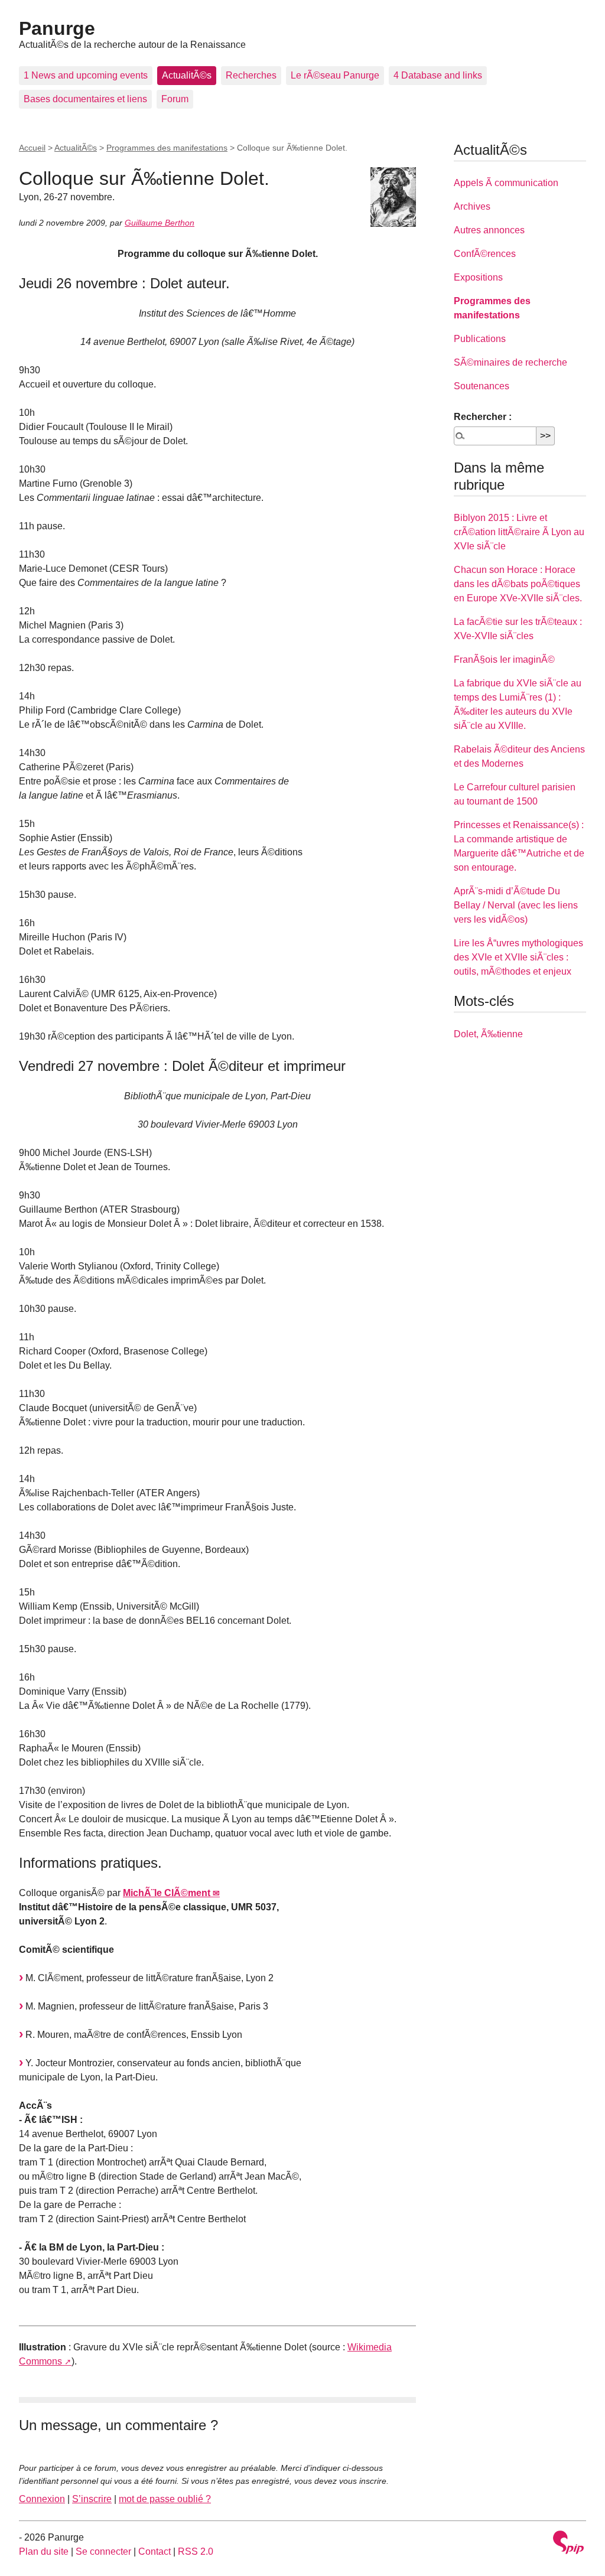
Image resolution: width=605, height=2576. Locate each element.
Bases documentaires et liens (85, 99)
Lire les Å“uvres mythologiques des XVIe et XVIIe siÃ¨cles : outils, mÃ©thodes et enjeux (518, 957)
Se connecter (103, 2551)
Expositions (478, 277)
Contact (154, 2551)
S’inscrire (92, 2499)
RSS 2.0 (196, 2551)
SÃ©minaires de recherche (510, 362)
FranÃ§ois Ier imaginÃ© (504, 660)
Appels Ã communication (506, 183)
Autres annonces (489, 230)
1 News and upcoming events (86, 75)
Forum (175, 99)
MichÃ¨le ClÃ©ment (167, 1893)
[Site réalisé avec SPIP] (568, 2544)
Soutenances (482, 386)
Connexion (42, 2499)
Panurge (57, 28)
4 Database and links (438, 75)
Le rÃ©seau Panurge (335, 75)
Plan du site (44, 2551)
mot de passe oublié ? (165, 2499)
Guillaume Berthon (160, 223)
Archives (472, 206)
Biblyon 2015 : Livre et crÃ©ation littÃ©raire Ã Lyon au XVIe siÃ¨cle (519, 532)
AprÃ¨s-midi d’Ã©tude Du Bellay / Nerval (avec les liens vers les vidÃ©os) (516, 905)
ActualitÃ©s (187, 75)
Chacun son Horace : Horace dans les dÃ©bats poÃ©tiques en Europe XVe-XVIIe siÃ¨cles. (518, 584)
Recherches (251, 75)
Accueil (32, 148)
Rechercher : (483, 417)
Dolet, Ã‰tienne (488, 1034)
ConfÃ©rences (485, 254)
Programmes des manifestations (167, 148)
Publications (480, 339)
